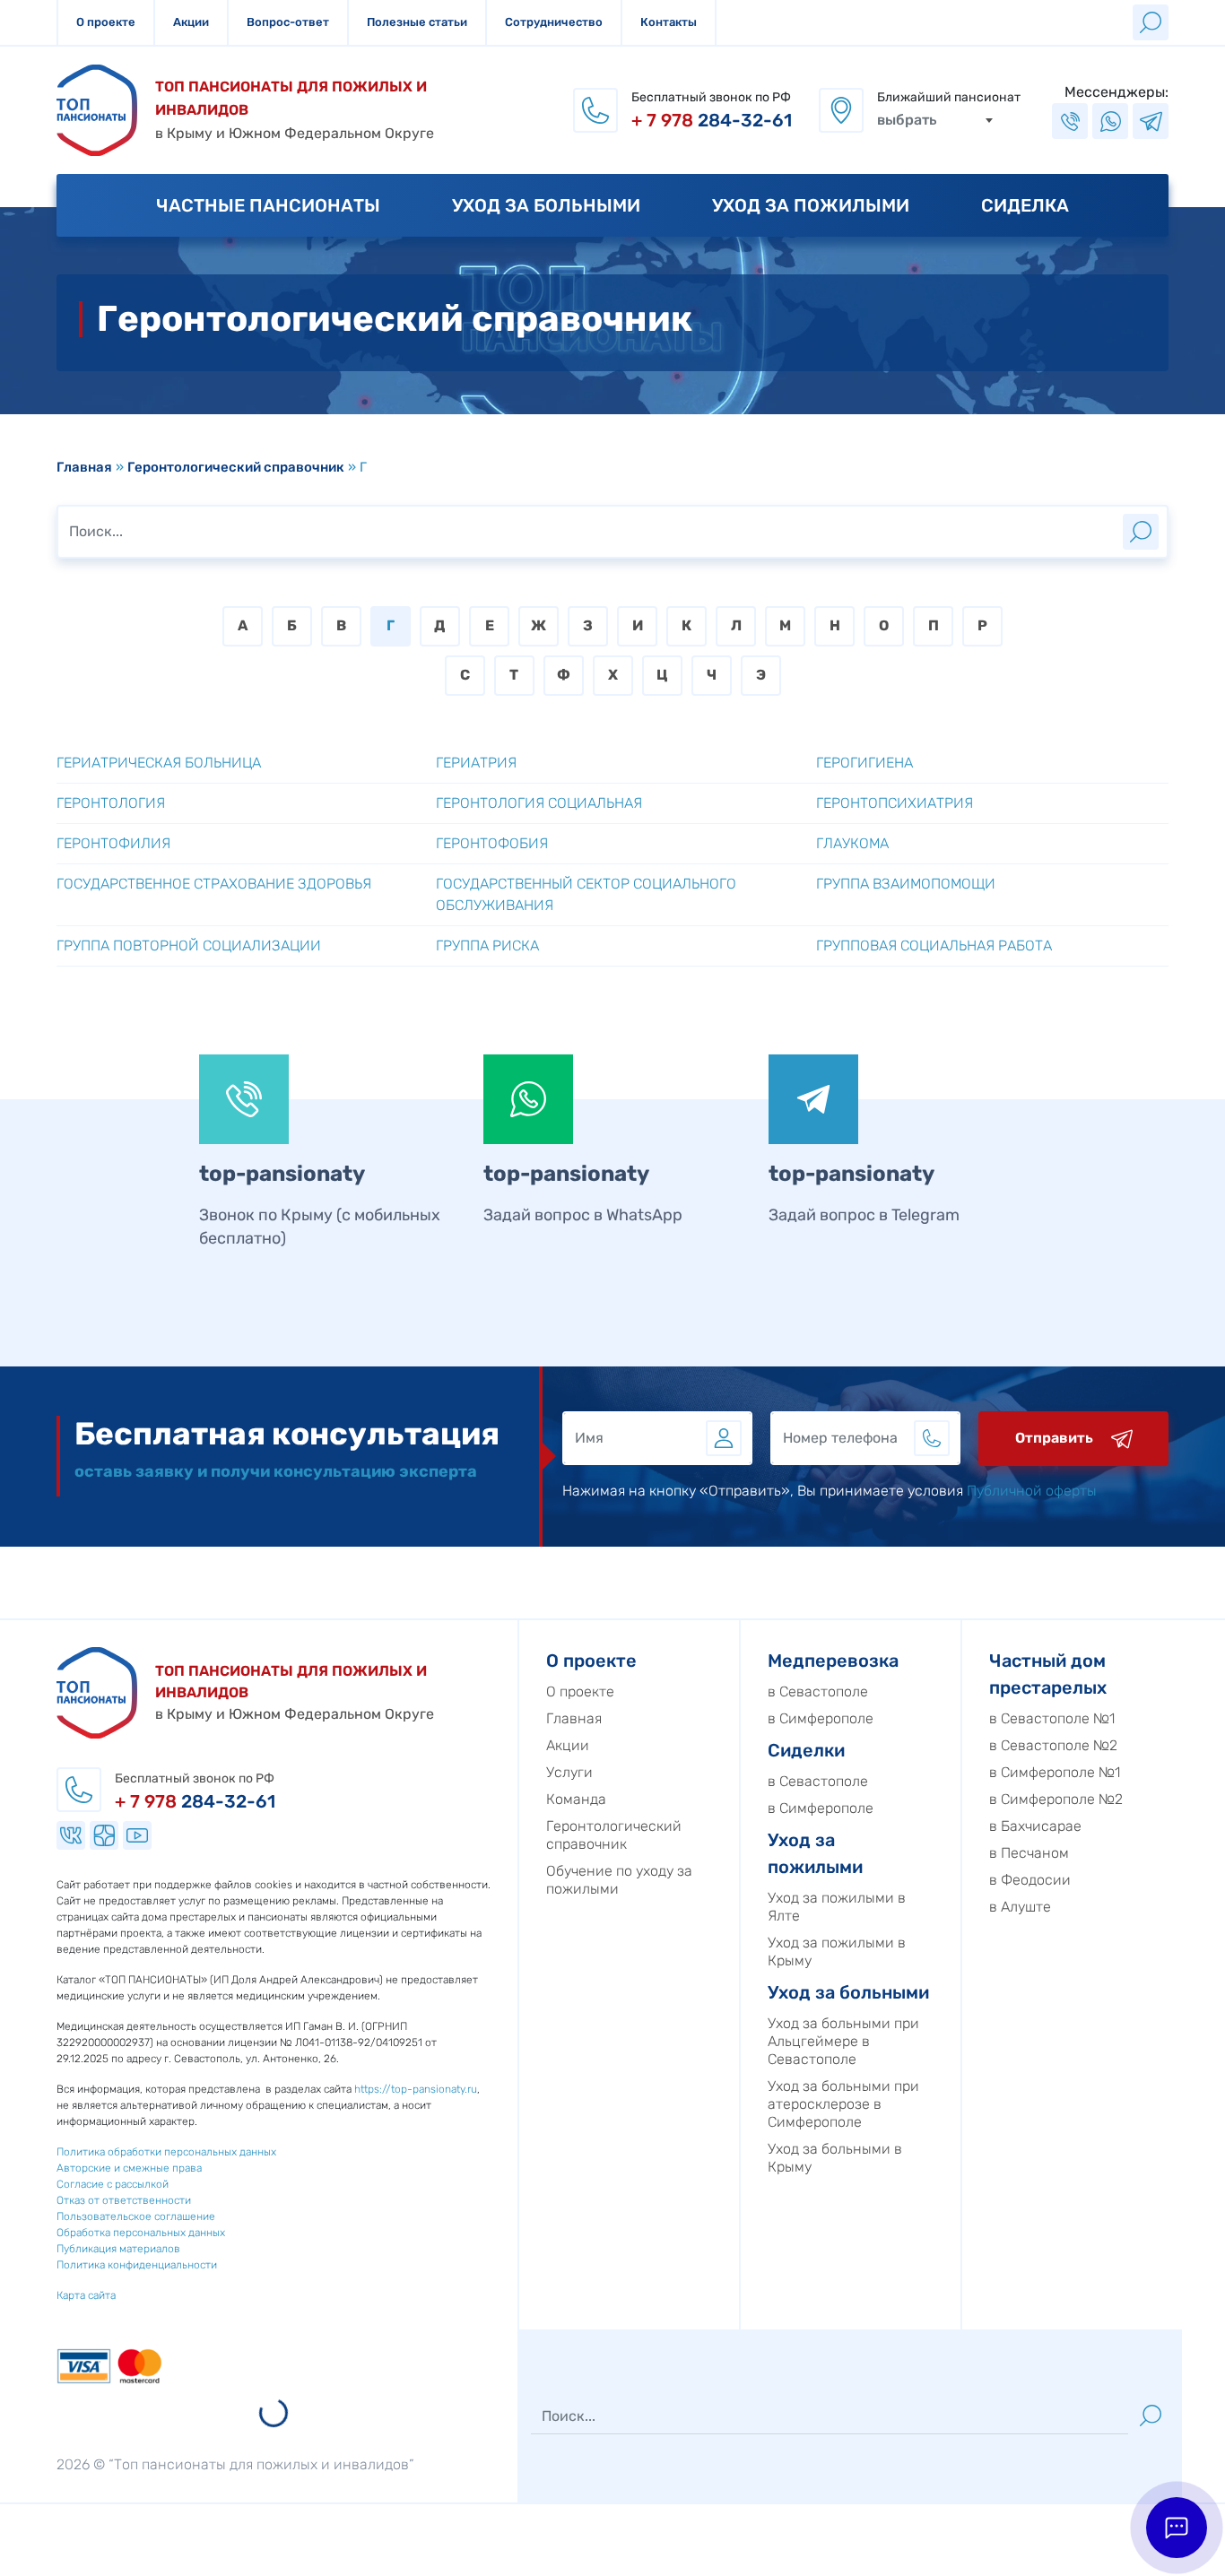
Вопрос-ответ (288, 22)
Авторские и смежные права (129, 2168)
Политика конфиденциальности (137, 2265)
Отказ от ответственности (124, 2200)
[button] (1177, 2528)
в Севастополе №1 (1052, 1718)
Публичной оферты (1032, 1491)
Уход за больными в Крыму (835, 2158)
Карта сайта (86, 2295)
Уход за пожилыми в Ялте (837, 1907)
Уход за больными (546, 205)
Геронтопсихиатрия (895, 803)
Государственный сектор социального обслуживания (586, 894)
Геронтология (111, 803)
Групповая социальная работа (934, 945)
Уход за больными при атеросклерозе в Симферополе (843, 2104)
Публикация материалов (118, 2249)
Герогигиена (864, 763)
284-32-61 (712, 120)
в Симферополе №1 (1055, 1772)
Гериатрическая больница (159, 763)
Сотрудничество (554, 22)
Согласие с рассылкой (113, 2184)
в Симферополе (821, 1718)
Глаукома (852, 843)
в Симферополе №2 (1056, 1799)
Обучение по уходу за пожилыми (619, 1880)
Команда (576, 1799)
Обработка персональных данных (141, 2233)
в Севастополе (818, 1691)
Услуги (569, 1772)
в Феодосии (1030, 1880)
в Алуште (1020, 1907)
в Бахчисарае (1035, 1826)
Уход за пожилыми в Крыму (837, 1952)
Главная (84, 467)
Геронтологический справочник (236, 467)
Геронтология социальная (539, 803)
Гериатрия (476, 763)
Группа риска (487, 945)
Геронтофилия (113, 843)
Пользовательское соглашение (136, 2216)
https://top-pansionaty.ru (416, 2089)
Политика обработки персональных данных (166, 2152)
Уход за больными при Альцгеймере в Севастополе (843, 2041)
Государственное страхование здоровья (214, 884)
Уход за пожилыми (811, 205)
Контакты (669, 22)
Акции (191, 22)
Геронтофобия (492, 843)
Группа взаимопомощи (906, 884)
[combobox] (935, 120)
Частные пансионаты (268, 205)
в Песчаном (1029, 1853)
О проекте (106, 22)
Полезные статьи (417, 22)
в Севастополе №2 (1053, 1745)
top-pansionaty (282, 1174)
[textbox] (935, 120)
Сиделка (1025, 205)
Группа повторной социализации (189, 945)
